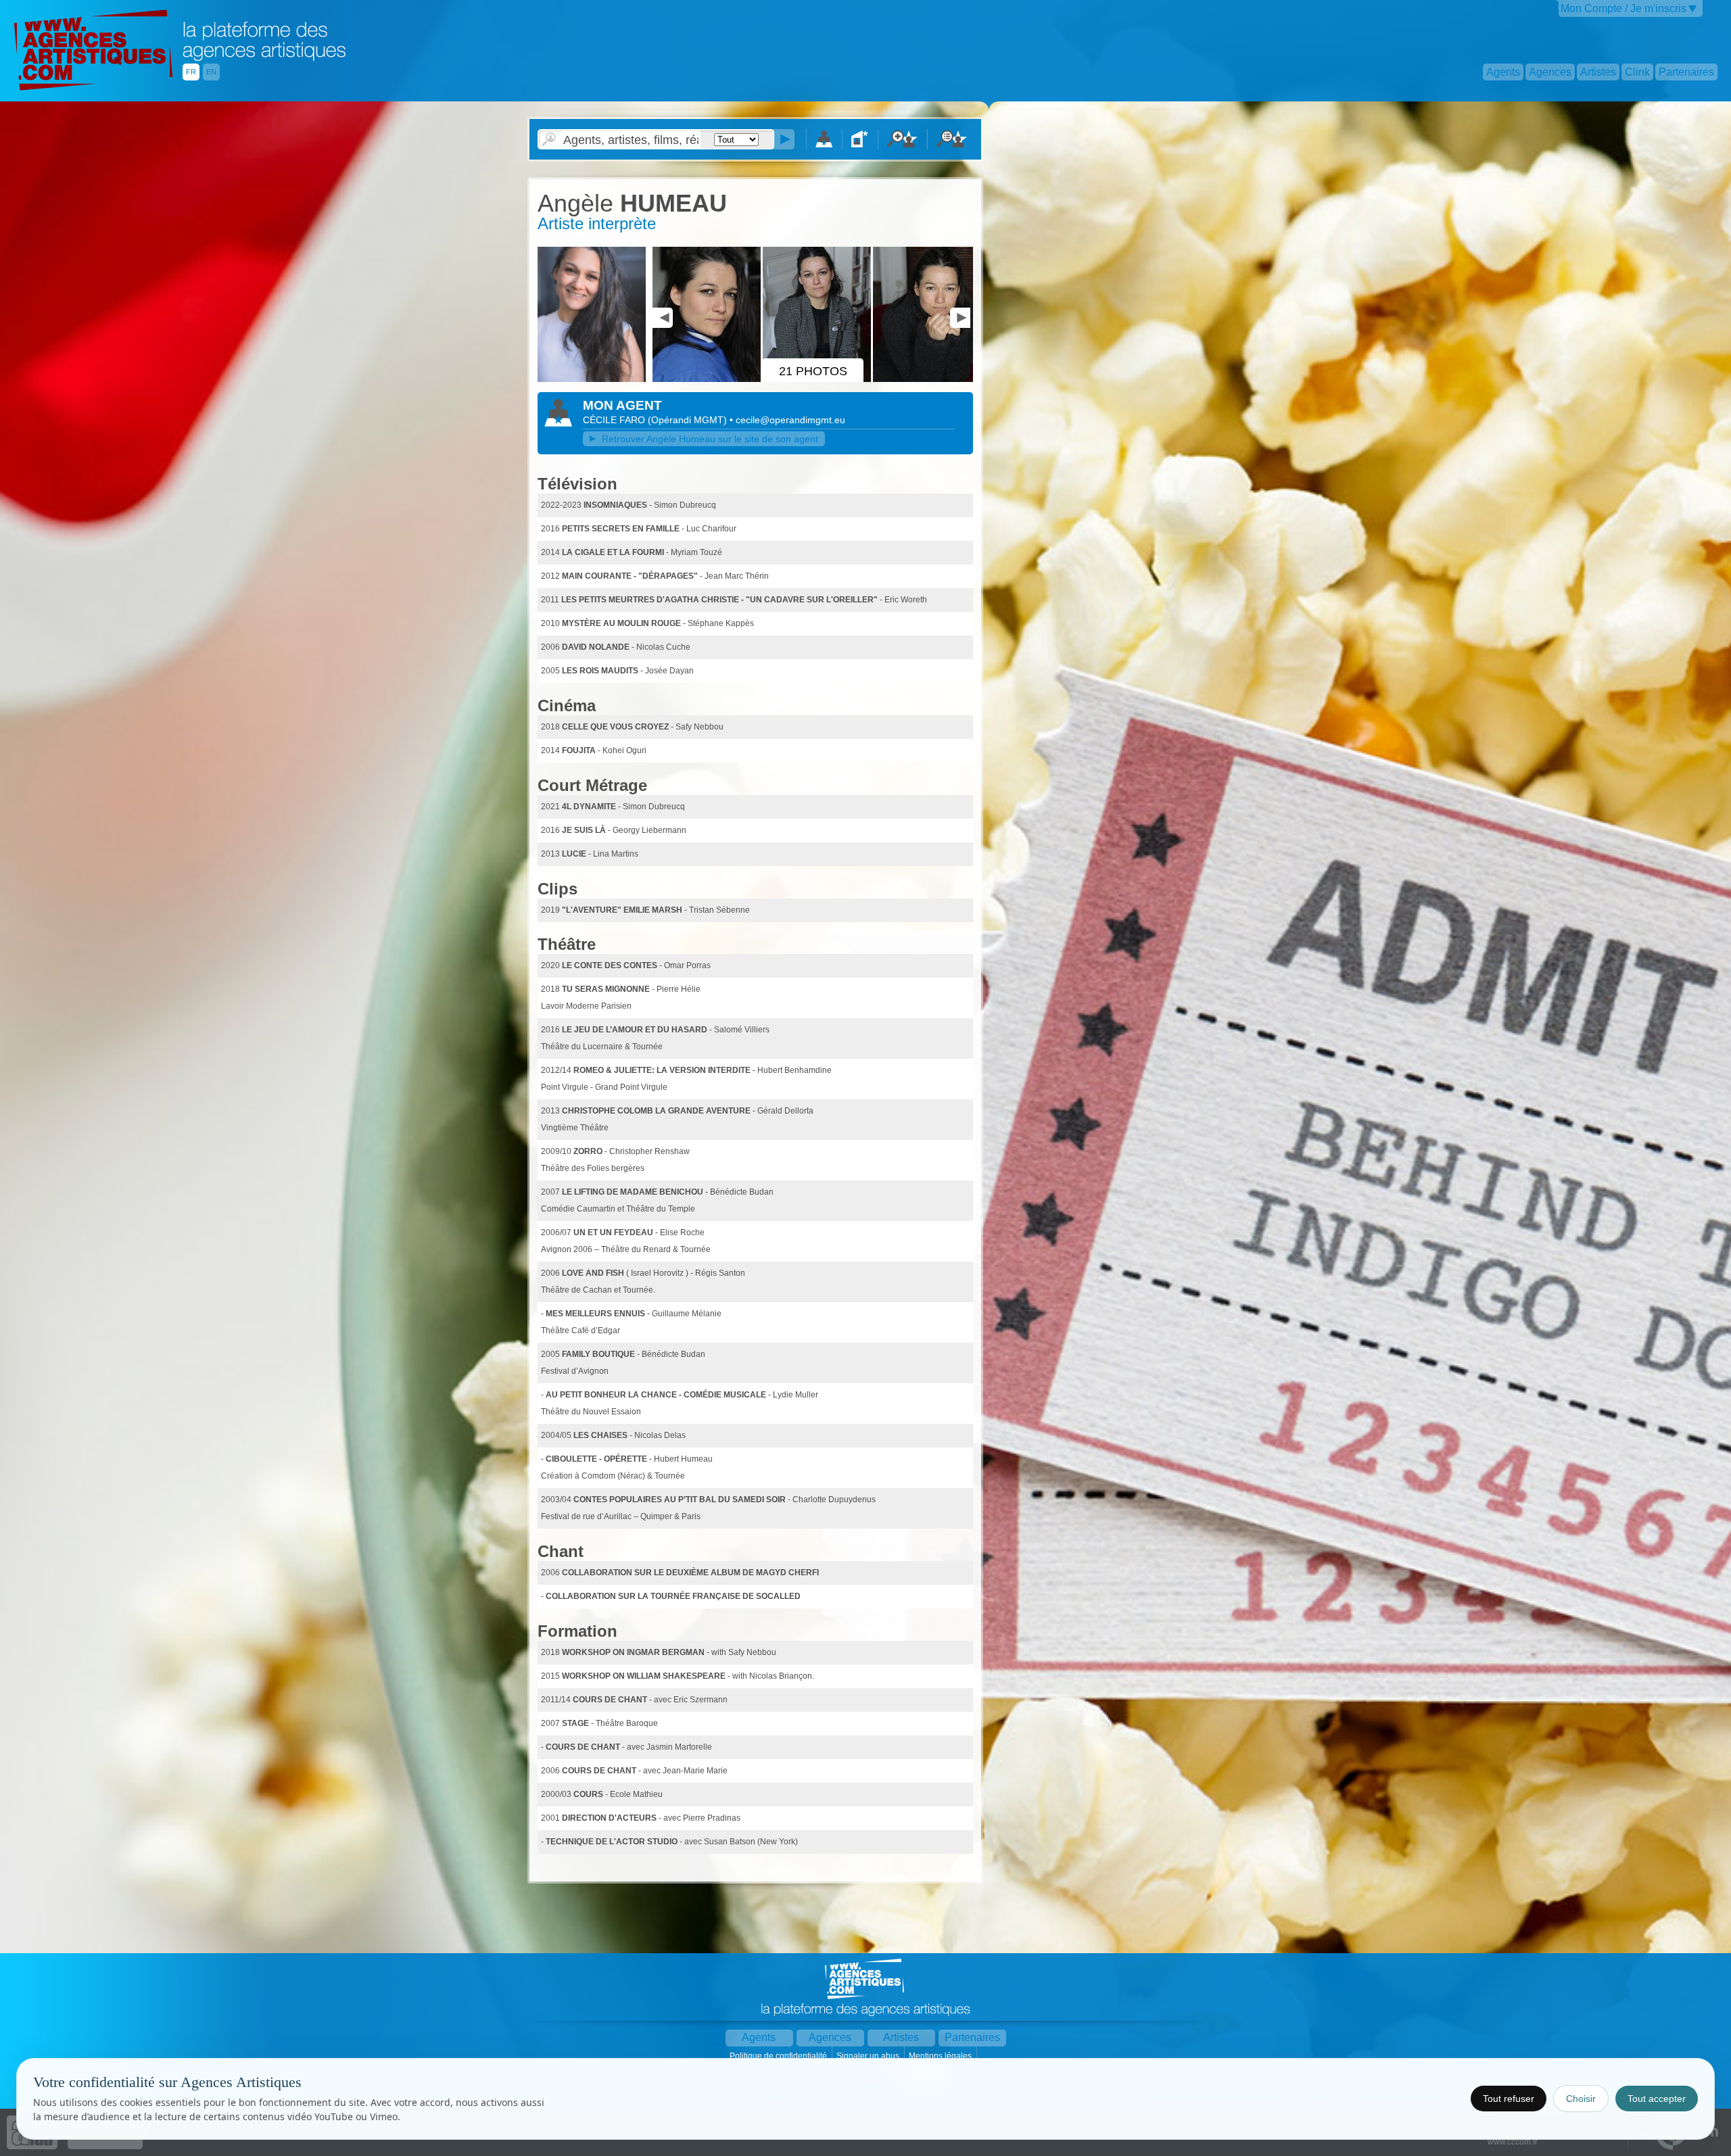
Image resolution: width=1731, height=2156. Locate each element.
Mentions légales (941, 2056)
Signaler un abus (869, 2056)
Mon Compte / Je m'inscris (1623, 8)
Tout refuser (1509, 2099)
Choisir (1581, 2099)
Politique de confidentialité (779, 2056)
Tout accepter (1657, 2099)
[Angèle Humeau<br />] (708, 379)
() (689, 420)
